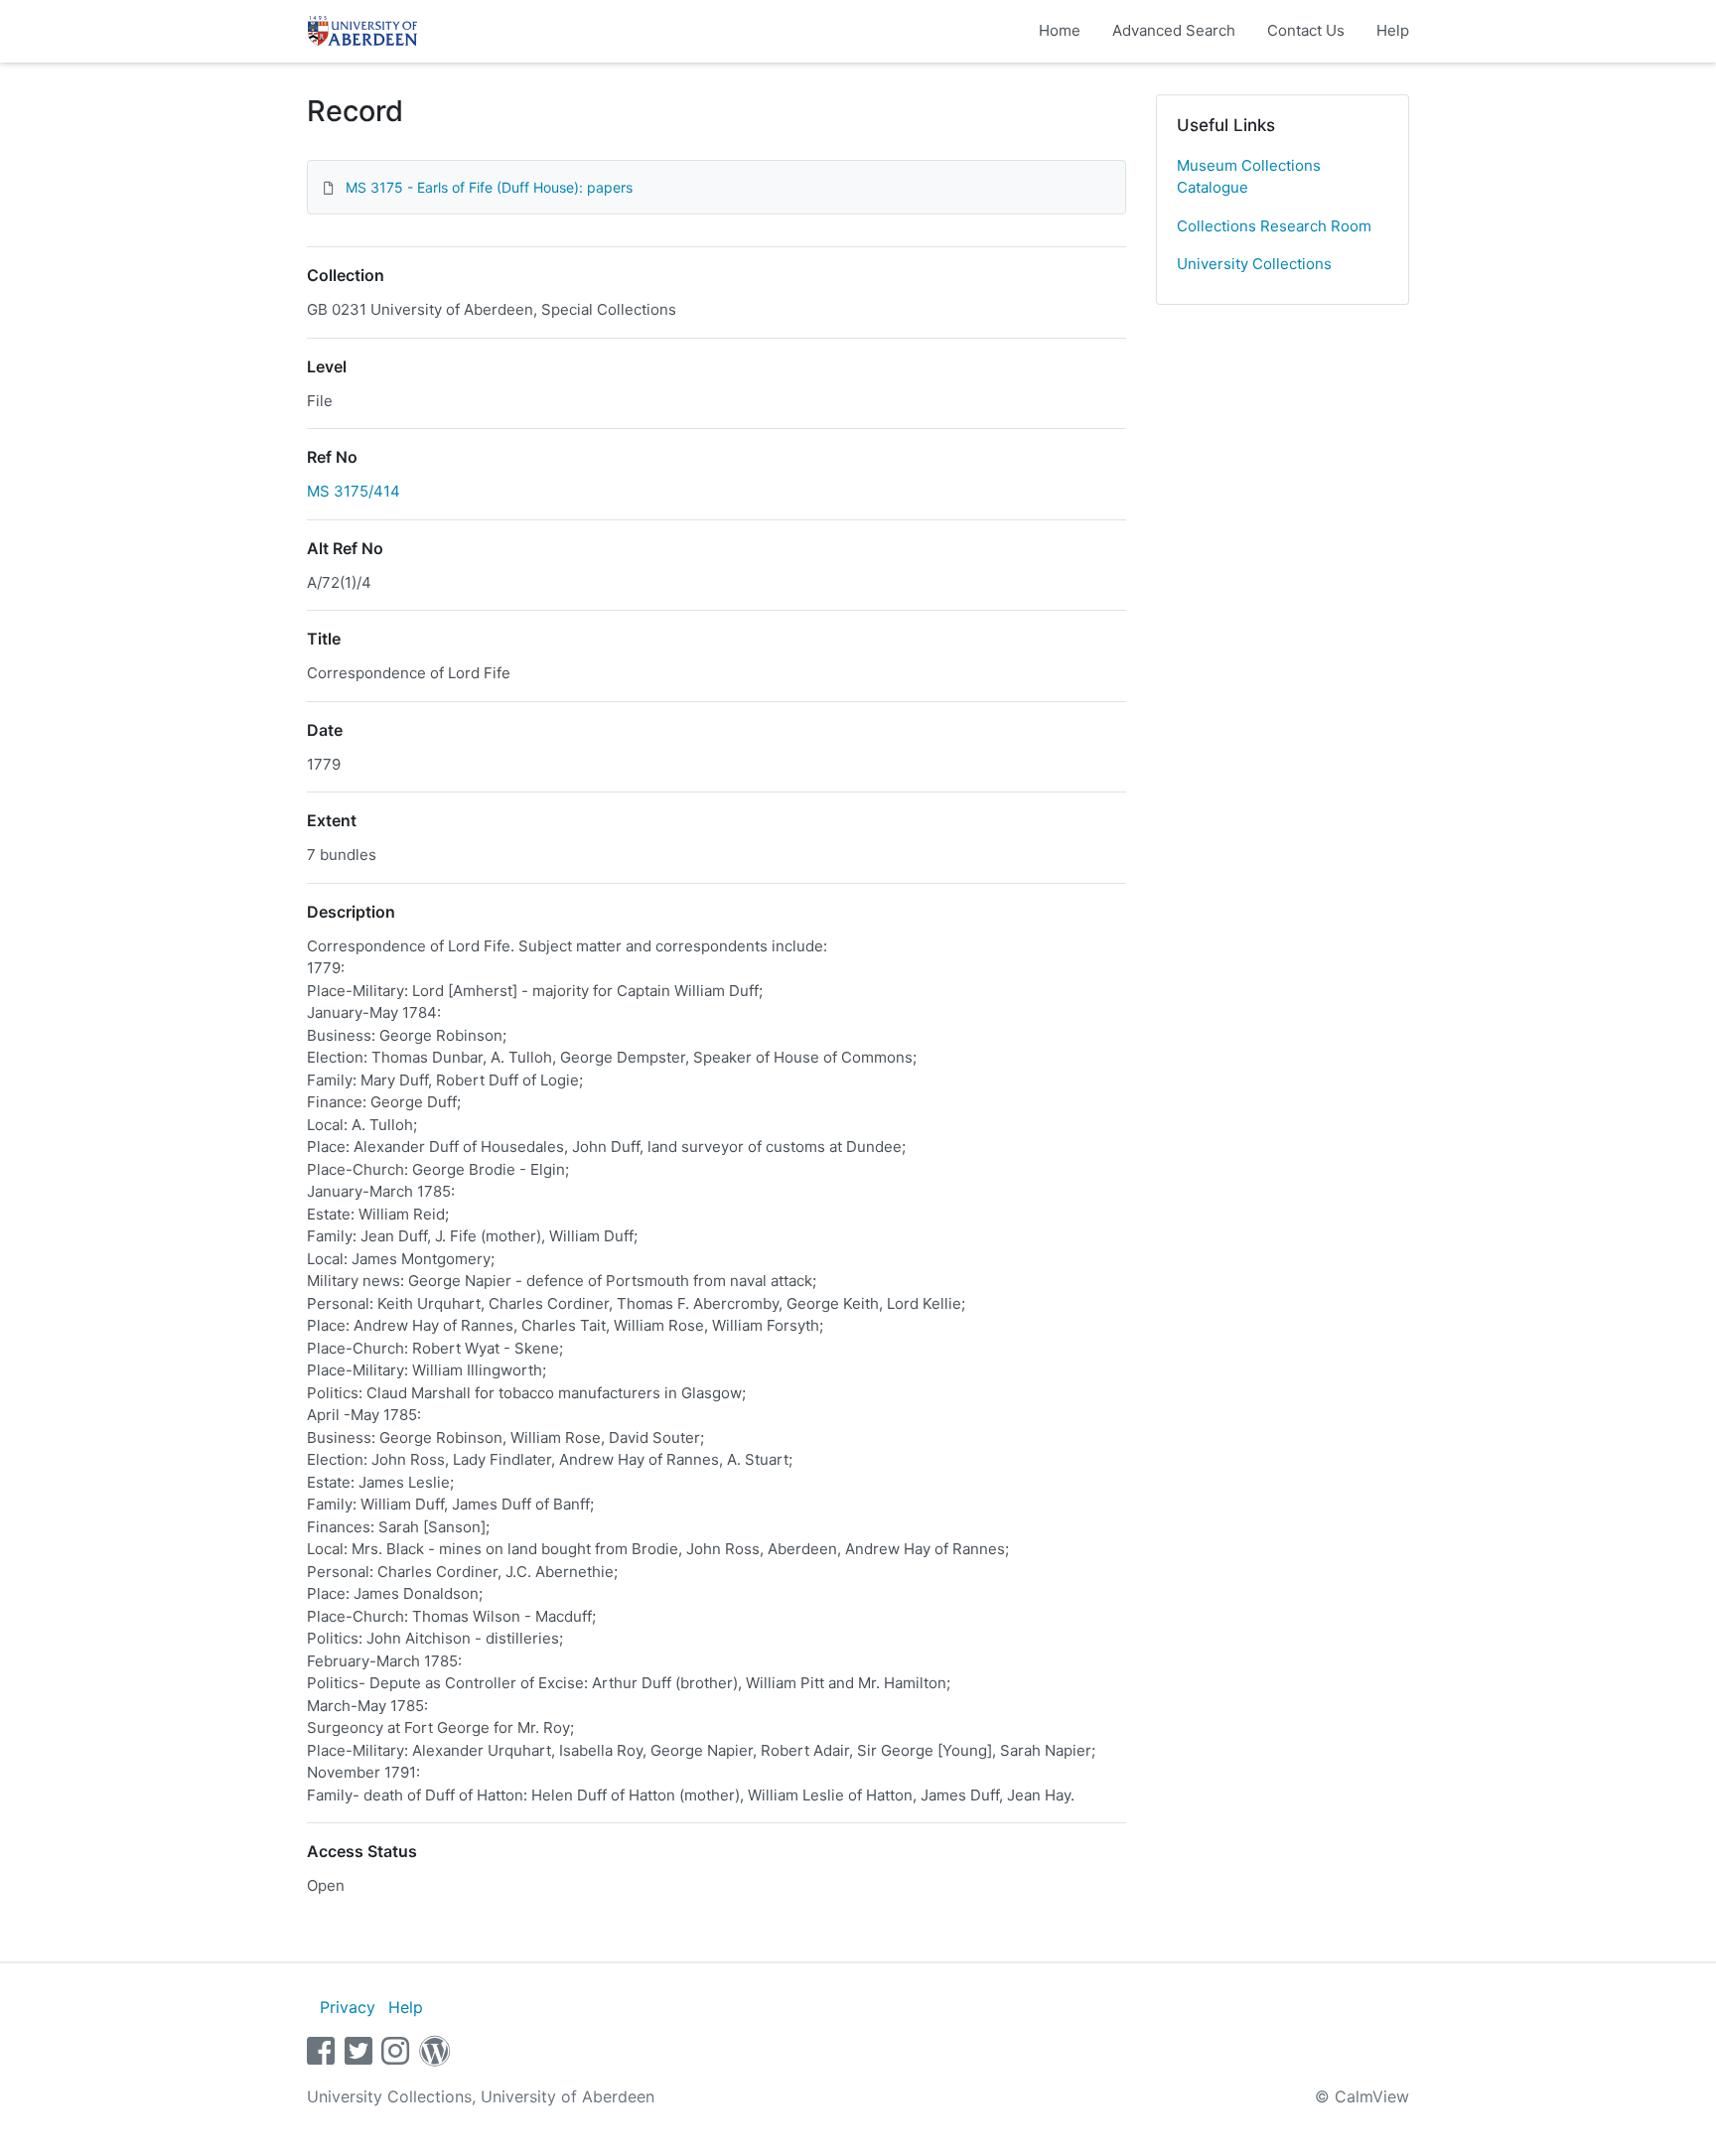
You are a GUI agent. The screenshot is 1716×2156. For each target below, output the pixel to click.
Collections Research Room (1274, 226)
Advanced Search (1174, 30)
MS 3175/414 (354, 491)
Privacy (348, 2007)
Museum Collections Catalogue (1249, 177)
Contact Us (1306, 30)
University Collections (1254, 264)
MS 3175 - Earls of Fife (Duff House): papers (489, 187)
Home (1060, 30)
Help (1393, 30)
